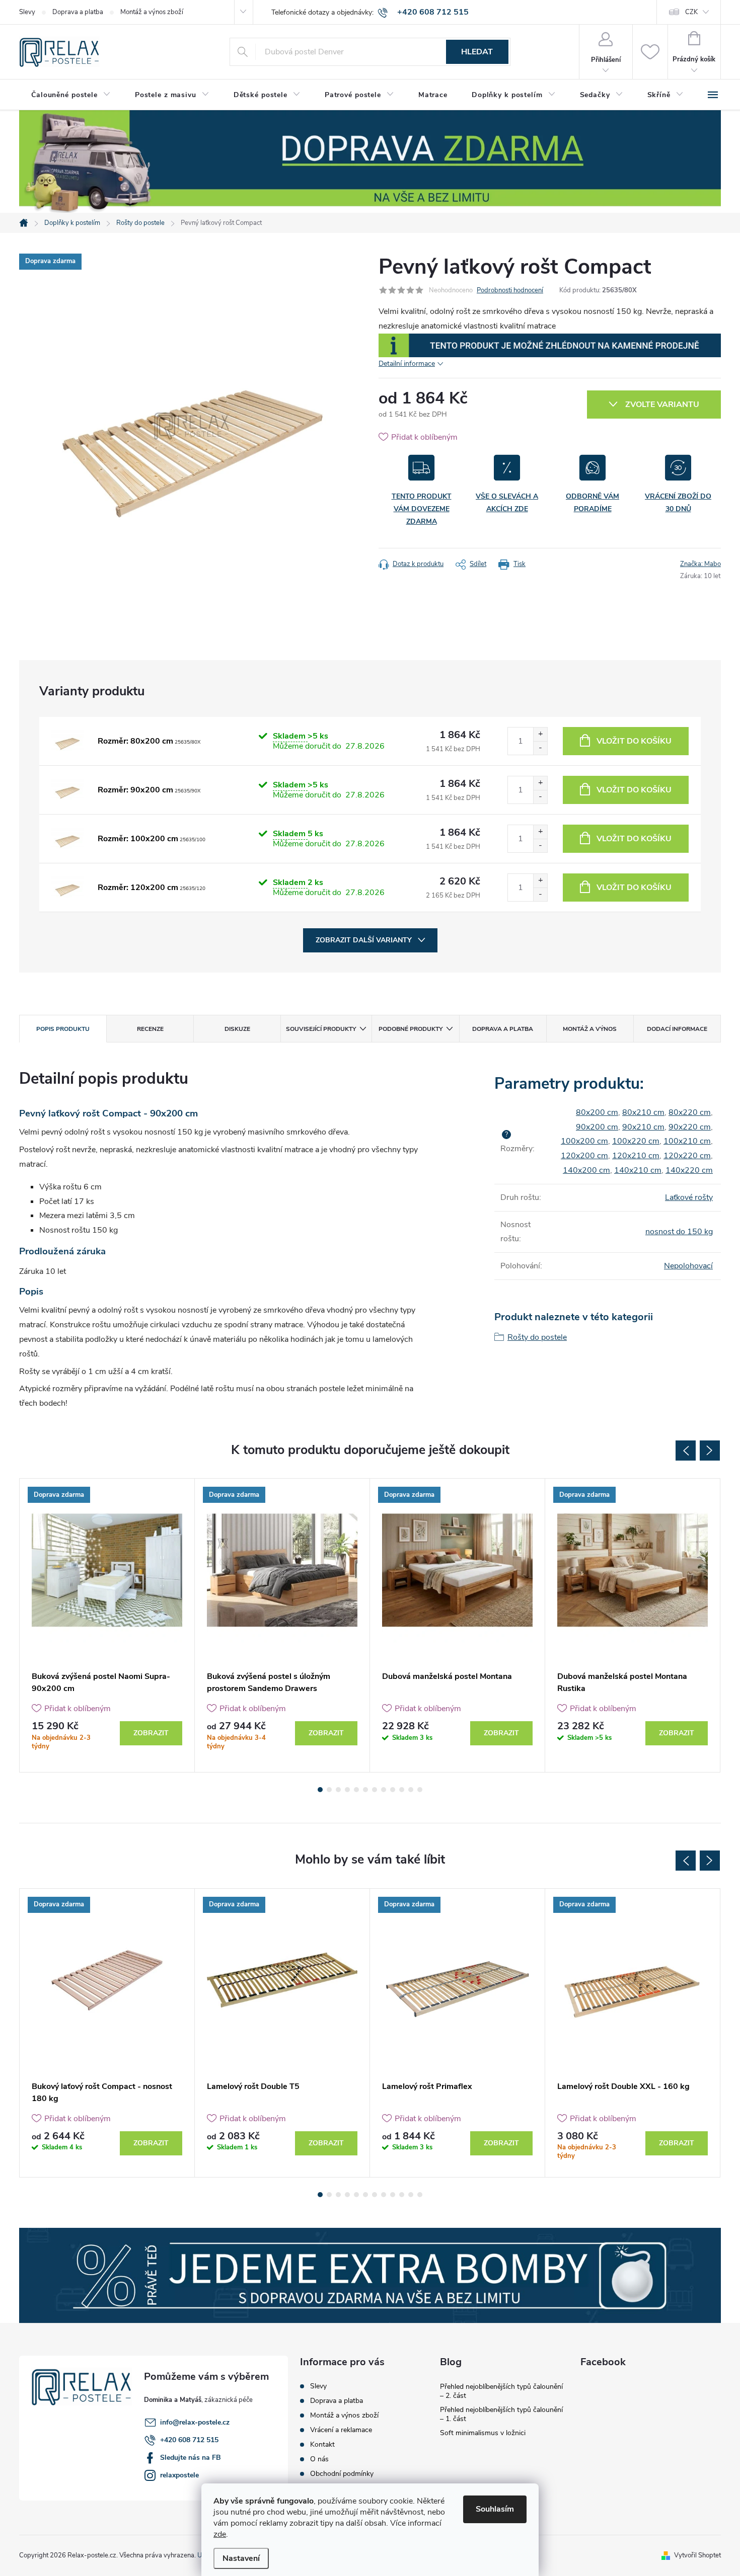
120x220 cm (687, 1156)
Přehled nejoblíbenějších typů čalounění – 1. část (501, 2414)
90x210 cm (643, 1127)
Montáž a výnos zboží (152, 12)
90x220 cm (690, 1127)
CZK (691, 12)
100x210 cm (687, 1141)
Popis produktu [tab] (63, 1029)
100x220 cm (636, 1141)
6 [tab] (365, 1790)
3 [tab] (338, 1790)
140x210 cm (638, 1170)
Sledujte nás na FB (191, 2458)
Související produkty (321, 1029)
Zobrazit (151, 1733)
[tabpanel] (107, 1625)
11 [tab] (411, 1790)
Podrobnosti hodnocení (510, 290)
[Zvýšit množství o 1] (540, 734)
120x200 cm (584, 1156)
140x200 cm (586, 1170)
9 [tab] (393, 1790)
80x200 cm (597, 1112)
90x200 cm (597, 1127)
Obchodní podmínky (342, 2474)
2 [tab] (329, 1790)
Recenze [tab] (150, 1029)
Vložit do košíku (634, 741)
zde (220, 2534)
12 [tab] (420, 1790)
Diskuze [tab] (237, 1029)
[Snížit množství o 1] (540, 748)
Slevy (27, 12)
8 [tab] (384, 1790)
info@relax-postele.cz (195, 2422)
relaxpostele (179, 2475)
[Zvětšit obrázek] (67, 741)
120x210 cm (636, 1156)
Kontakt (322, 2444)
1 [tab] (320, 1790)
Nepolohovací (688, 1266)
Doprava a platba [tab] (503, 1029)
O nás (319, 2459)
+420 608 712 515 (189, 2440)
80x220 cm (690, 1112)
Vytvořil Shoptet (697, 2555)
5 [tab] (356, 1790)
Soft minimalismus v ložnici (483, 2433)
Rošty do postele (537, 1337)
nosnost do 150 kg (679, 1232)
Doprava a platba (78, 12)
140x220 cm (689, 1170)
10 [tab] (402, 1790)
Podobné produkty (411, 1029)
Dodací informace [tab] (677, 1029)
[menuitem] (71, 95)
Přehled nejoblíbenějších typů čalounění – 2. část (501, 2391)
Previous (686, 1451)
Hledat (477, 52)
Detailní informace (407, 364)
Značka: (700, 564)
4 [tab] (347, 1790)
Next (710, 1451)
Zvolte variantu (662, 405)
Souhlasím (495, 2509)
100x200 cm (584, 1141)
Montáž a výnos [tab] (590, 1029)
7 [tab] (375, 1790)
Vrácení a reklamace (341, 2430)
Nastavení (241, 2558)
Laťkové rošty (689, 1197)
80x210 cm (643, 1112)
